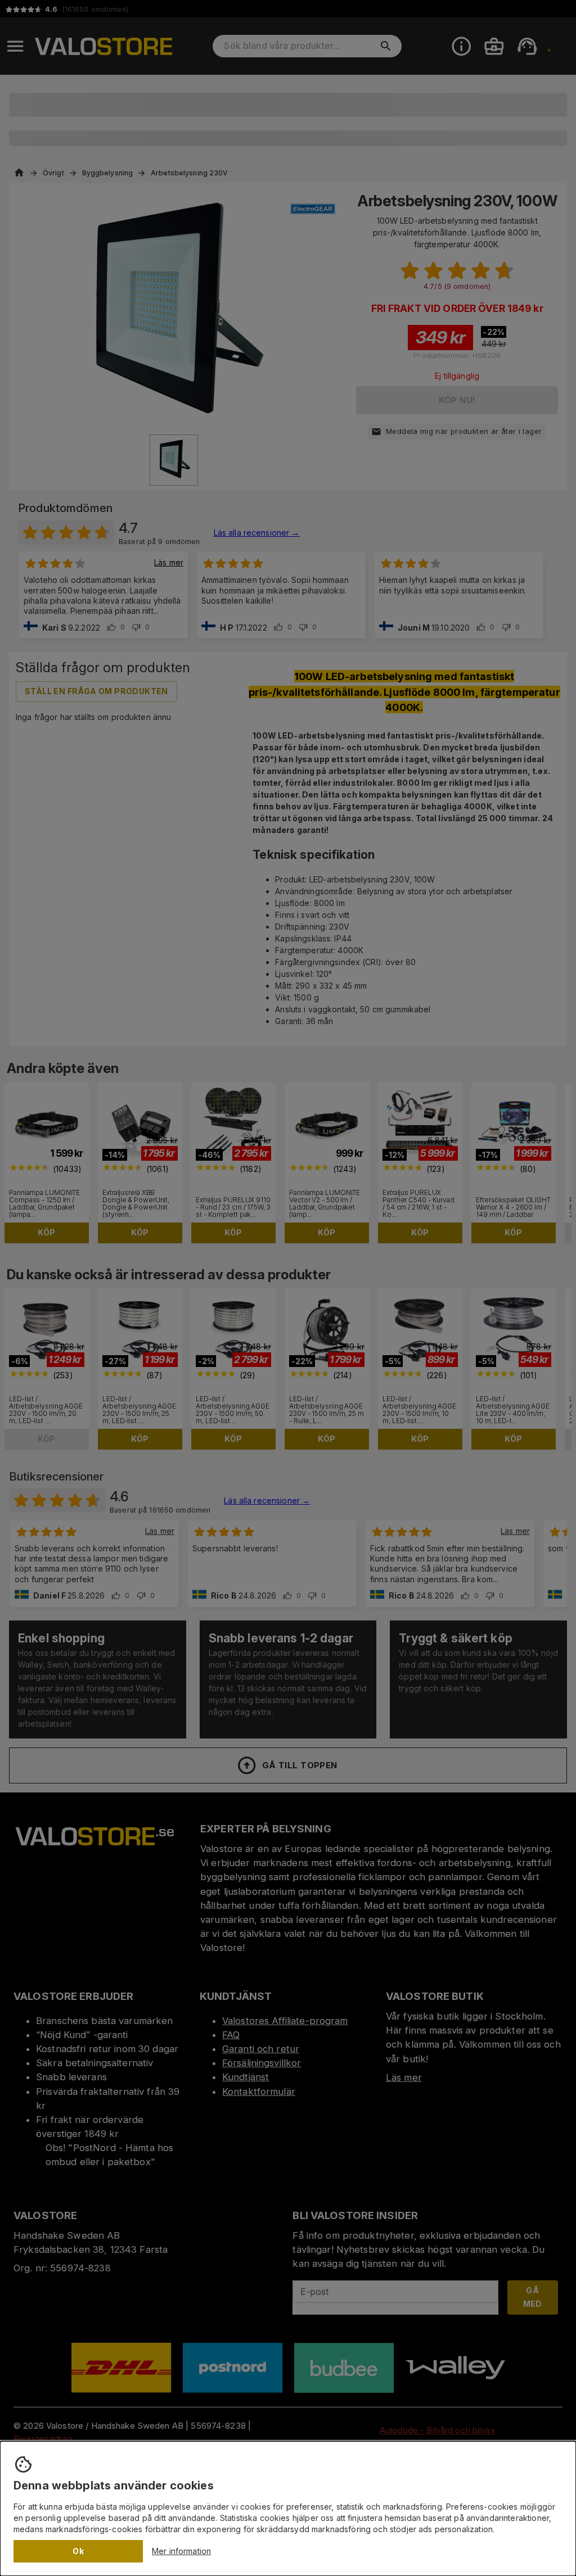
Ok (78, 2551)
